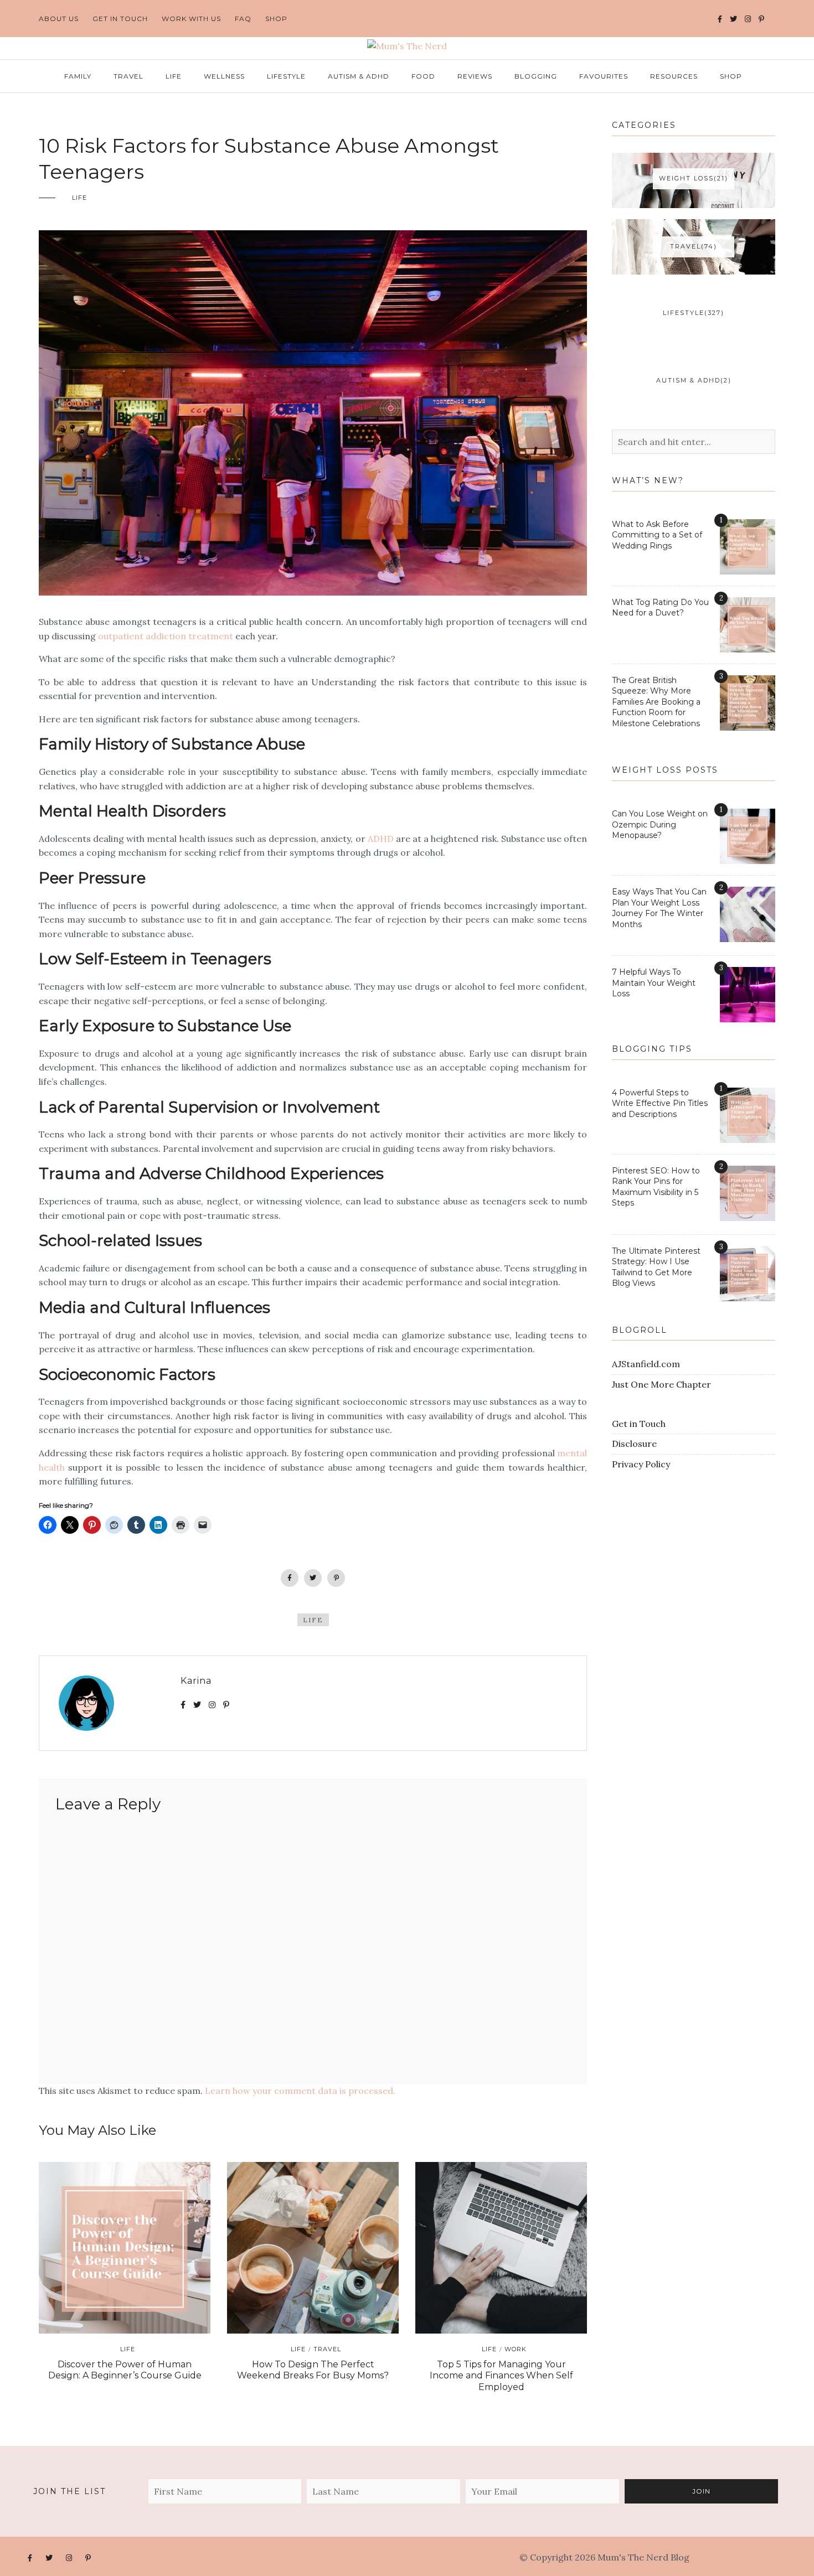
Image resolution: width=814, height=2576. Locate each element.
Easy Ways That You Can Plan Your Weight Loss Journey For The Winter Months (659, 908)
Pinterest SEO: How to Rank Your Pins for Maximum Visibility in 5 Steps (656, 1187)
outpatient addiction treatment (166, 636)
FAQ (243, 19)
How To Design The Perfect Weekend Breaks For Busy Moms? (313, 2370)
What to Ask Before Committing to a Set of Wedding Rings (657, 535)
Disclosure (634, 1444)
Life (174, 76)
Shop (276, 19)
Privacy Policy (641, 1464)
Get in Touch (639, 1424)
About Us (59, 19)
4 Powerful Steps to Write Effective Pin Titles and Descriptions (660, 1103)
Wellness (224, 76)
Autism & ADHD (359, 76)
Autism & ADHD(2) (694, 380)
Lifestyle (286, 76)
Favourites (604, 76)
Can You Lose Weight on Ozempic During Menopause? (660, 824)
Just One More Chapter (661, 1384)
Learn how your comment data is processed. (300, 2091)
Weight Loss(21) (694, 178)
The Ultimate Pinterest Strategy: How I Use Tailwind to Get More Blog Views (656, 1267)
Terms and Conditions (739, 2557)
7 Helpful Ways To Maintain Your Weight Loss (654, 983)
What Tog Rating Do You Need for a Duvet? (660, 608)
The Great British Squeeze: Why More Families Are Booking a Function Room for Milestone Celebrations (656, 702)
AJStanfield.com (646, 1364)
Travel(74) (694, 246)
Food (423, 76)
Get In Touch (120, 19)
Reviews (475, 76)
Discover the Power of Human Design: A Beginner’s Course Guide (125, 2370)
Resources (674, 76)
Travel (128, 76)
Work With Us (191, 19)
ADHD (381, 839)
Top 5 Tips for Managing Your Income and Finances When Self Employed (501, 2376)
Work (516, 2349)
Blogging (536, 76)
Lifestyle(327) (694, 313)
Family (78, 76)
